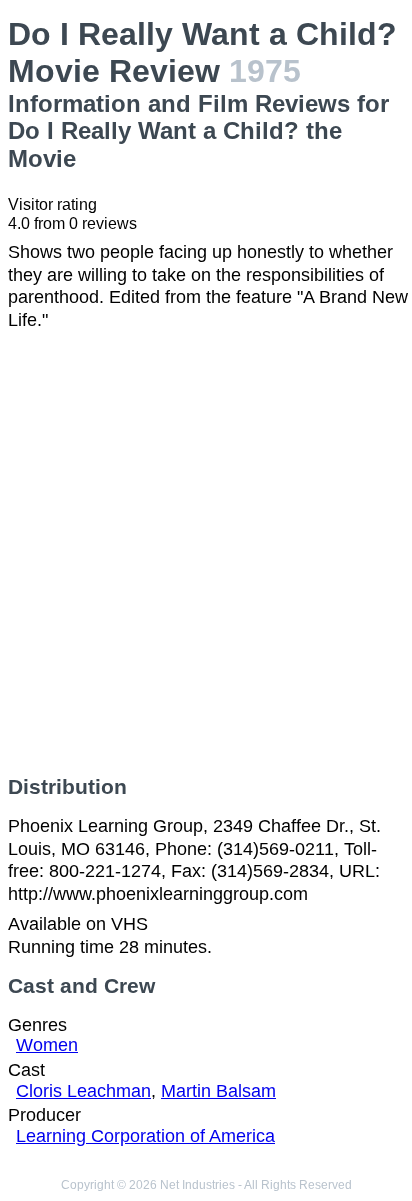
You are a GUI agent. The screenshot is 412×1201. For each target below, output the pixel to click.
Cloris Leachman (83, 1091)
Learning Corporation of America (145, 1136)
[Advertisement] (206, 553)
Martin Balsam (218, 1091)
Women (47, 1045)
